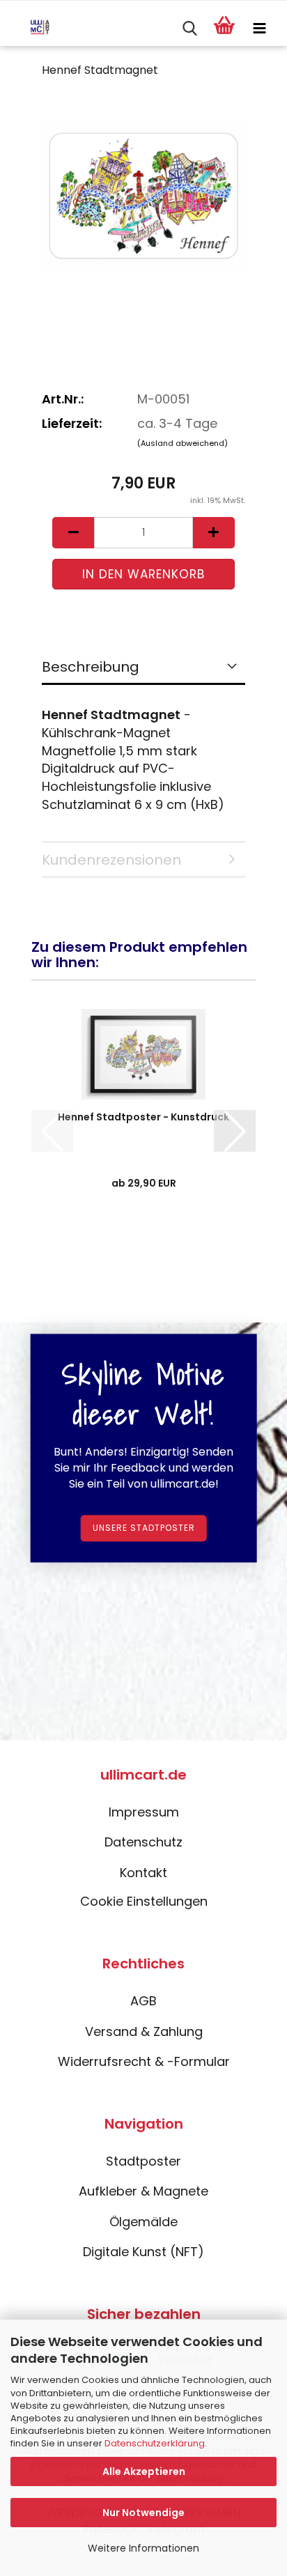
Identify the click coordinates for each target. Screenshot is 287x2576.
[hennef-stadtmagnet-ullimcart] (143, 195)
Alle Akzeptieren (144, 2471)
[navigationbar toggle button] (259, 29)
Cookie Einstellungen (144, 1901)
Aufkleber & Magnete (143, 2191)
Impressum (144, 1812)
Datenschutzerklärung (155, 2443)
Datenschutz (143, 1842)
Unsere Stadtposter (144, 1528)
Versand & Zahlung (144, 2031)
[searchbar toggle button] (189, 29)
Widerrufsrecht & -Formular (144, 2061)
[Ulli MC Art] (30, 29)
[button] (73, 533)
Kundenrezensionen (111, 860)
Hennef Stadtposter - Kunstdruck (143, 1117)
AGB (143, 2001)
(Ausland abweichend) (183, 443)
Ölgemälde (143, 2222)
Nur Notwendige (143, 2513)
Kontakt (143, 1873)
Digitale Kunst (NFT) (143, 2252)
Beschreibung (91, 667)
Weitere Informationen (143, 2548)
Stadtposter (143, 2161)
